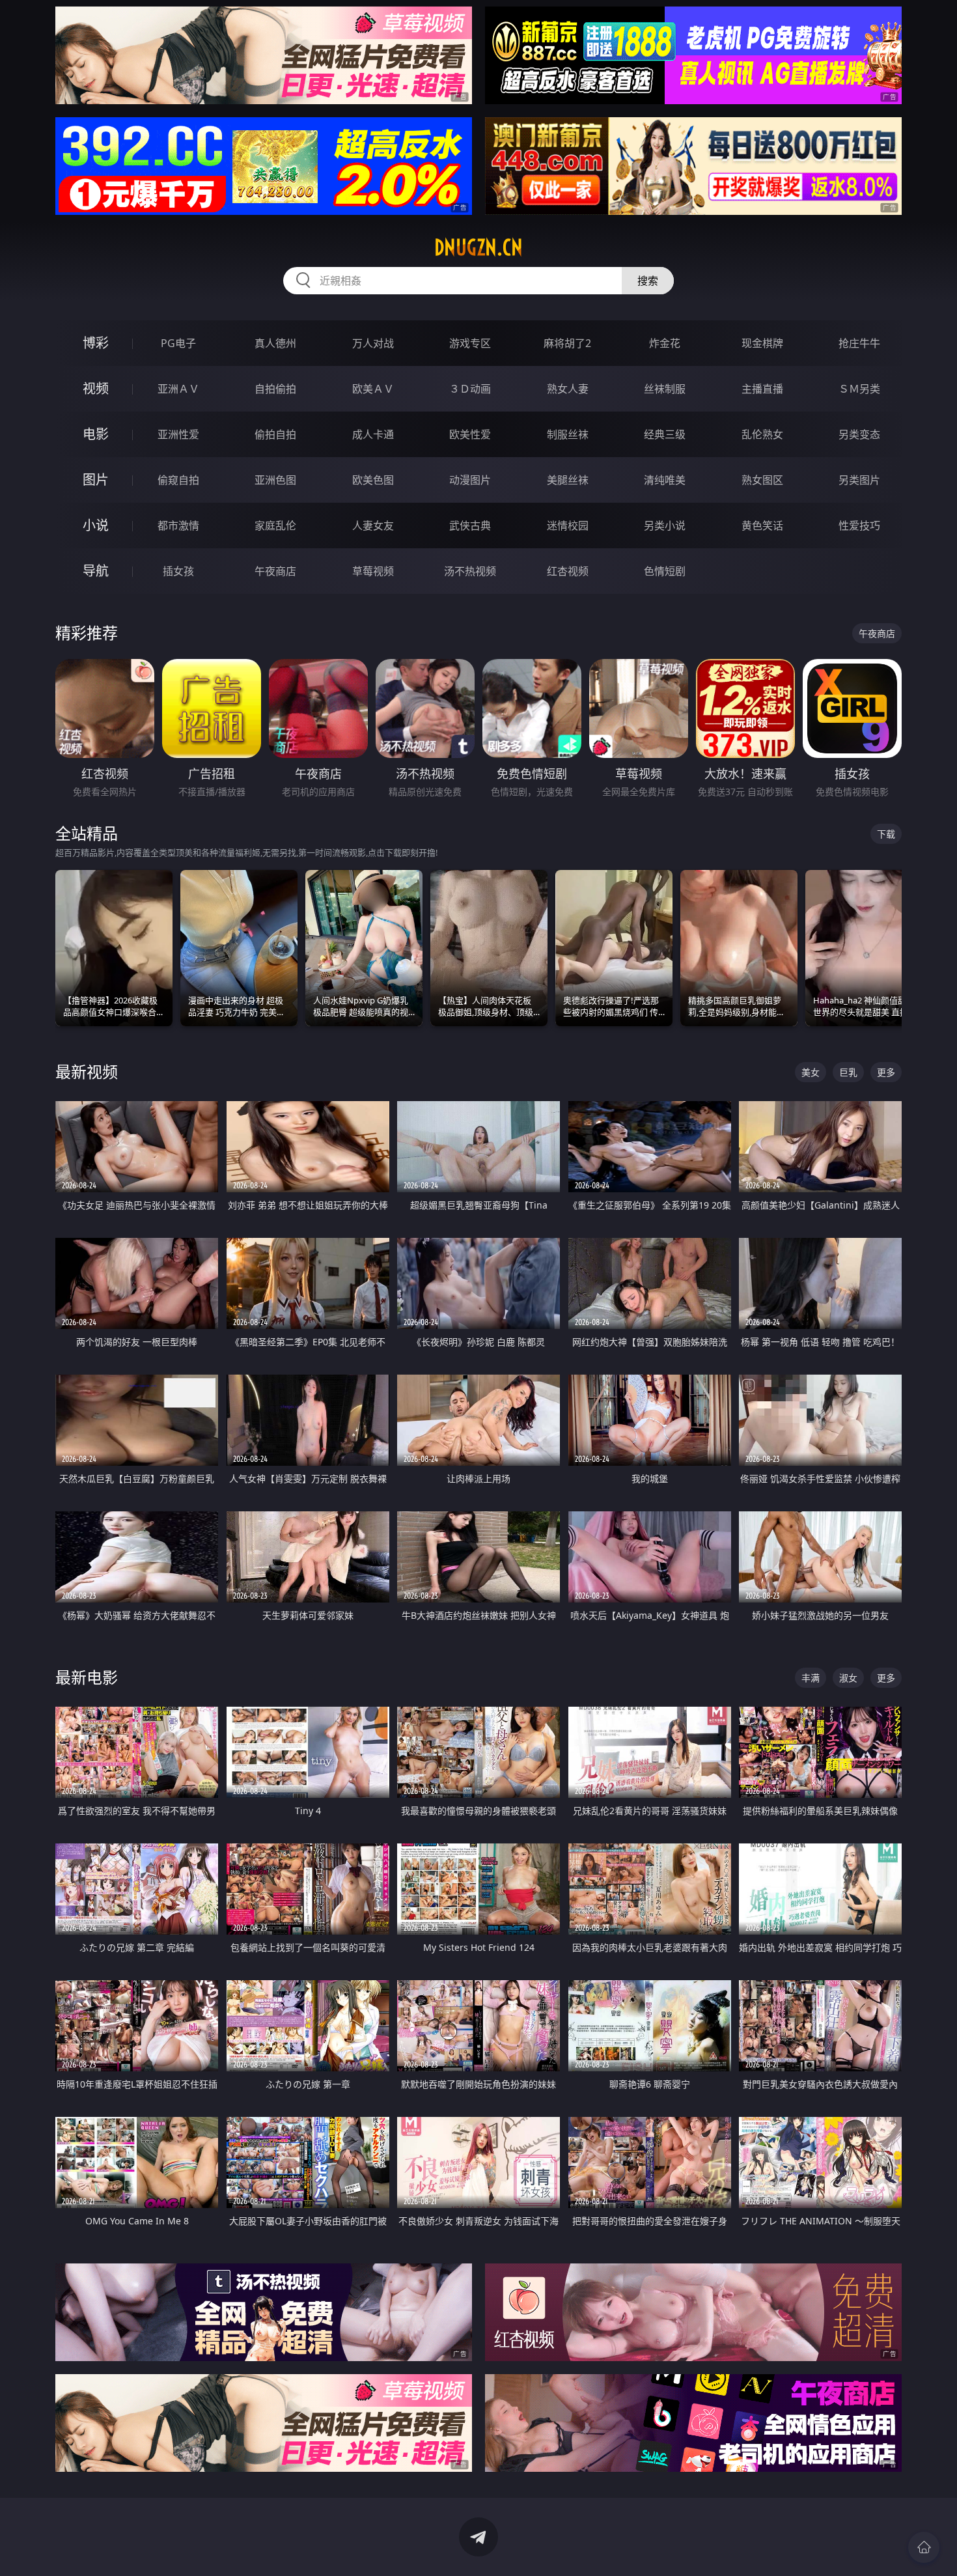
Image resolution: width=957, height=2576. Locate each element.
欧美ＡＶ (373, 389)
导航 (96, 571)
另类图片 (859, 480)
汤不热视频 (470, 571)
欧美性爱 (470, 434)
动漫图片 (470, 480)
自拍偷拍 (275, 389)
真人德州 (275, 343)
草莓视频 (373, 571)
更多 (886, 1072)
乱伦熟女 (762, 434)
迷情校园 (568, 525)
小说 (96, 525)
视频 (96, 388)
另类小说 (665, 525)
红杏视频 (568, 571)
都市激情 (178, 525)
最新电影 (87, 1677)
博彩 (96, 343)
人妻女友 (373, 525)
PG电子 (178, 343)
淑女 (848, 1678)
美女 (811, 1072)
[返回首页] (924, 2547)
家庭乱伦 (275, 525)
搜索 (648, 281)
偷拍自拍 (275, 434)
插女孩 (178, 571)
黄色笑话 (762, 525)
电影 (96, 434)
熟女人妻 (568, 389)
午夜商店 (275, 571)
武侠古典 (470, 525)
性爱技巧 (859, 525)
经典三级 (665, 434)
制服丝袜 (568, 434)
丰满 (811, 1678)
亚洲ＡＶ (178, 389)
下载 (886, 834)
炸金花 (665, 343)
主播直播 (762, 389)
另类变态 (859, 434)
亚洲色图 (275, 480)
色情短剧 (665, 571)
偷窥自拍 (178, 480)
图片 (96, 480)
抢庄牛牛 (859, 343)
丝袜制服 (665, 389)
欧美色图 (373, 480)
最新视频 (87, 1071)
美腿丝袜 (568, 480)
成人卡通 (373, 434)
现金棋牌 (762, 343)
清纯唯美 (665, 480)
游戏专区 (470, 343)
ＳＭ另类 (859, 389)
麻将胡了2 (567, 343)
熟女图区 (762, 480)
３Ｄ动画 (470, 389)
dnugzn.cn (478, 247)
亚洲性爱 (178, 434)
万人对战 (373, 343)
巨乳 (848, 1072)
